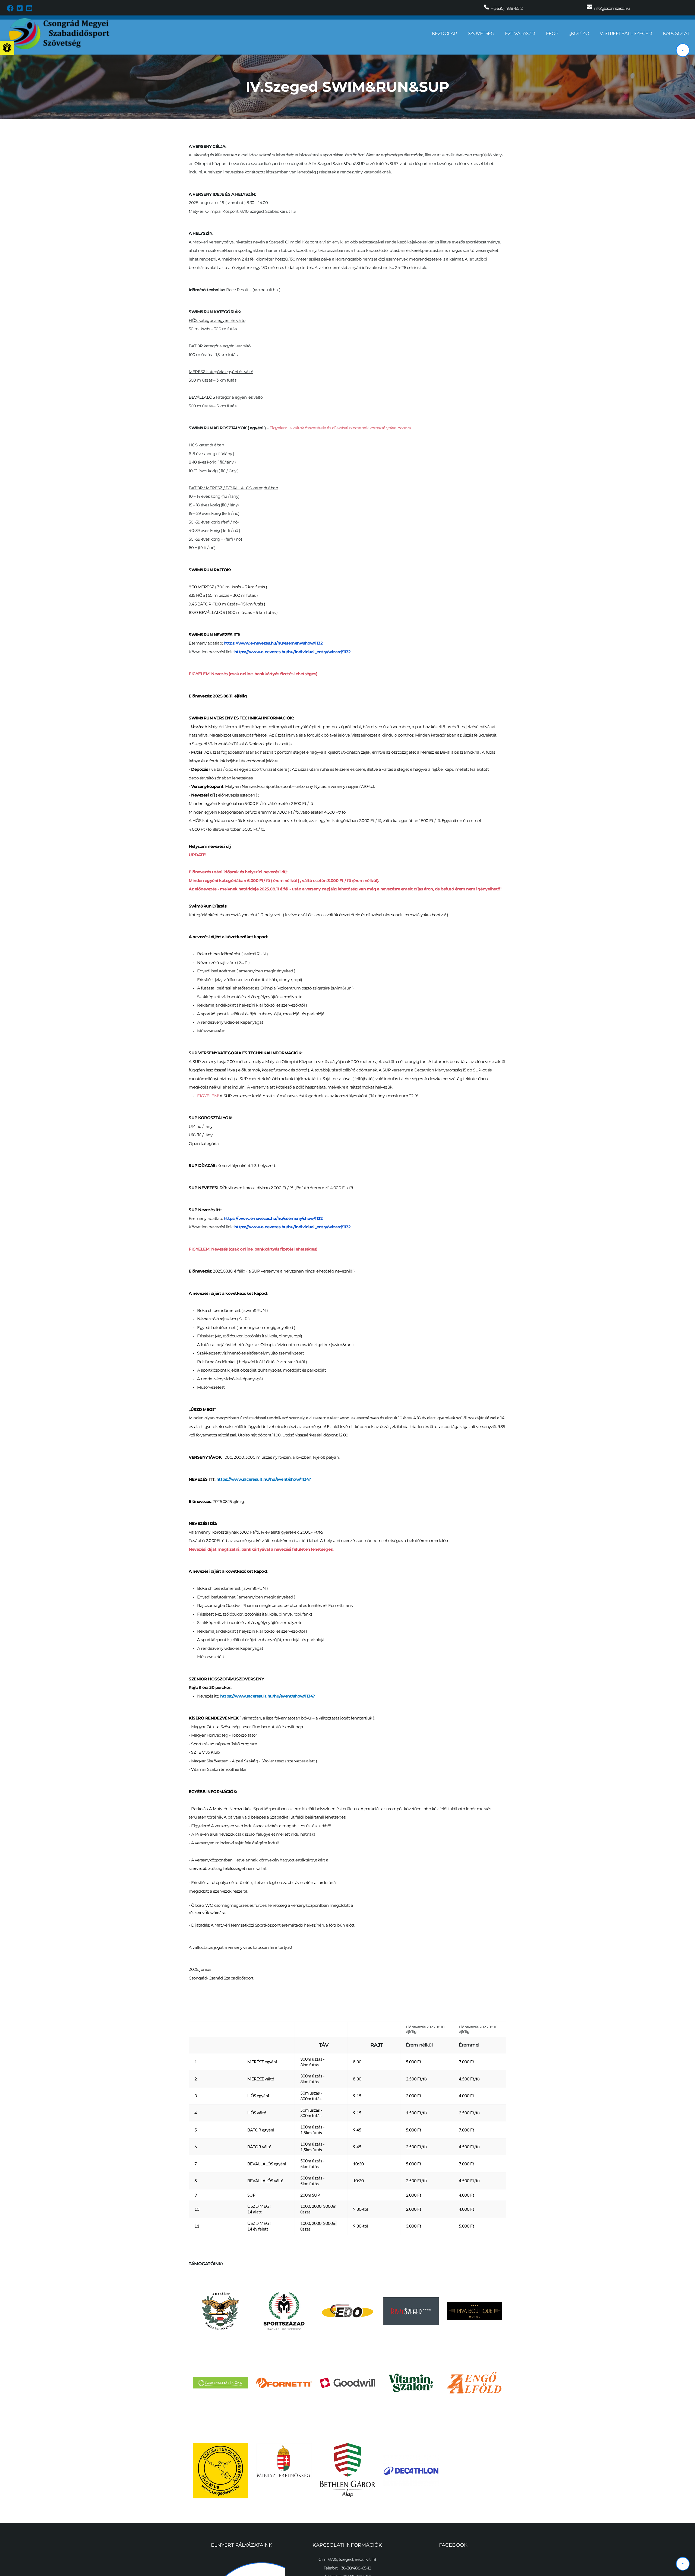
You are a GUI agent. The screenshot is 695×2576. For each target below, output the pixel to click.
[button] (7, 48)
